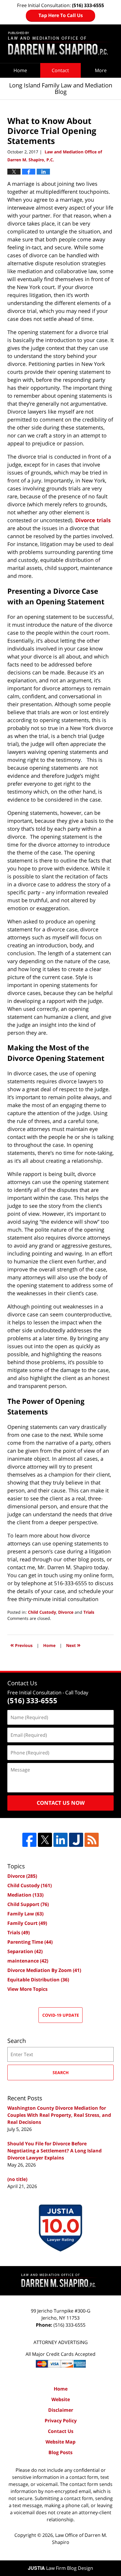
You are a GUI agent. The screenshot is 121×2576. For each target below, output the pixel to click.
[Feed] (92, 1840)
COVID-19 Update (61, 2015)
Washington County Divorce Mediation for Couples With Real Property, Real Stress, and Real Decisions (59, 2115)
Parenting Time (30, 1942)
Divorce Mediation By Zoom (44, 1970)
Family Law (25, 1914)
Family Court (27, 1923)
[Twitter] (45, 1840)
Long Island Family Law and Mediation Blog (60, 44)
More (101, 70)
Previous (21, 1645)
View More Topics (27, 1989)
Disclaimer (61, 2410)
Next (73, 1645)
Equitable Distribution (38, 1980)
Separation (25, 1951)
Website (61, 2399)
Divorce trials (93, 520)
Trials (89, 1612)
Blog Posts (60, 2452)
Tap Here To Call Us (61, 15)
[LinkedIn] (60, 1840)
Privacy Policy (61, 2421)
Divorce (66, 1612)
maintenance (28, 1961)
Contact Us (61, 2431)
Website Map (60, 2442)
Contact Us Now (61, 1803)
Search (61, 2072)
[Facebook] (29, 1840)
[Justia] (76, 1840)
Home (20, 70)
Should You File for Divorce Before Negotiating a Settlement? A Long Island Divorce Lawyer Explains (54, 2151)
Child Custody (42, 1612)
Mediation (25, 1895)
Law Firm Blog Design (60, 2568)
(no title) (17, 2179)
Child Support (28, 1904)
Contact (60, 70)
